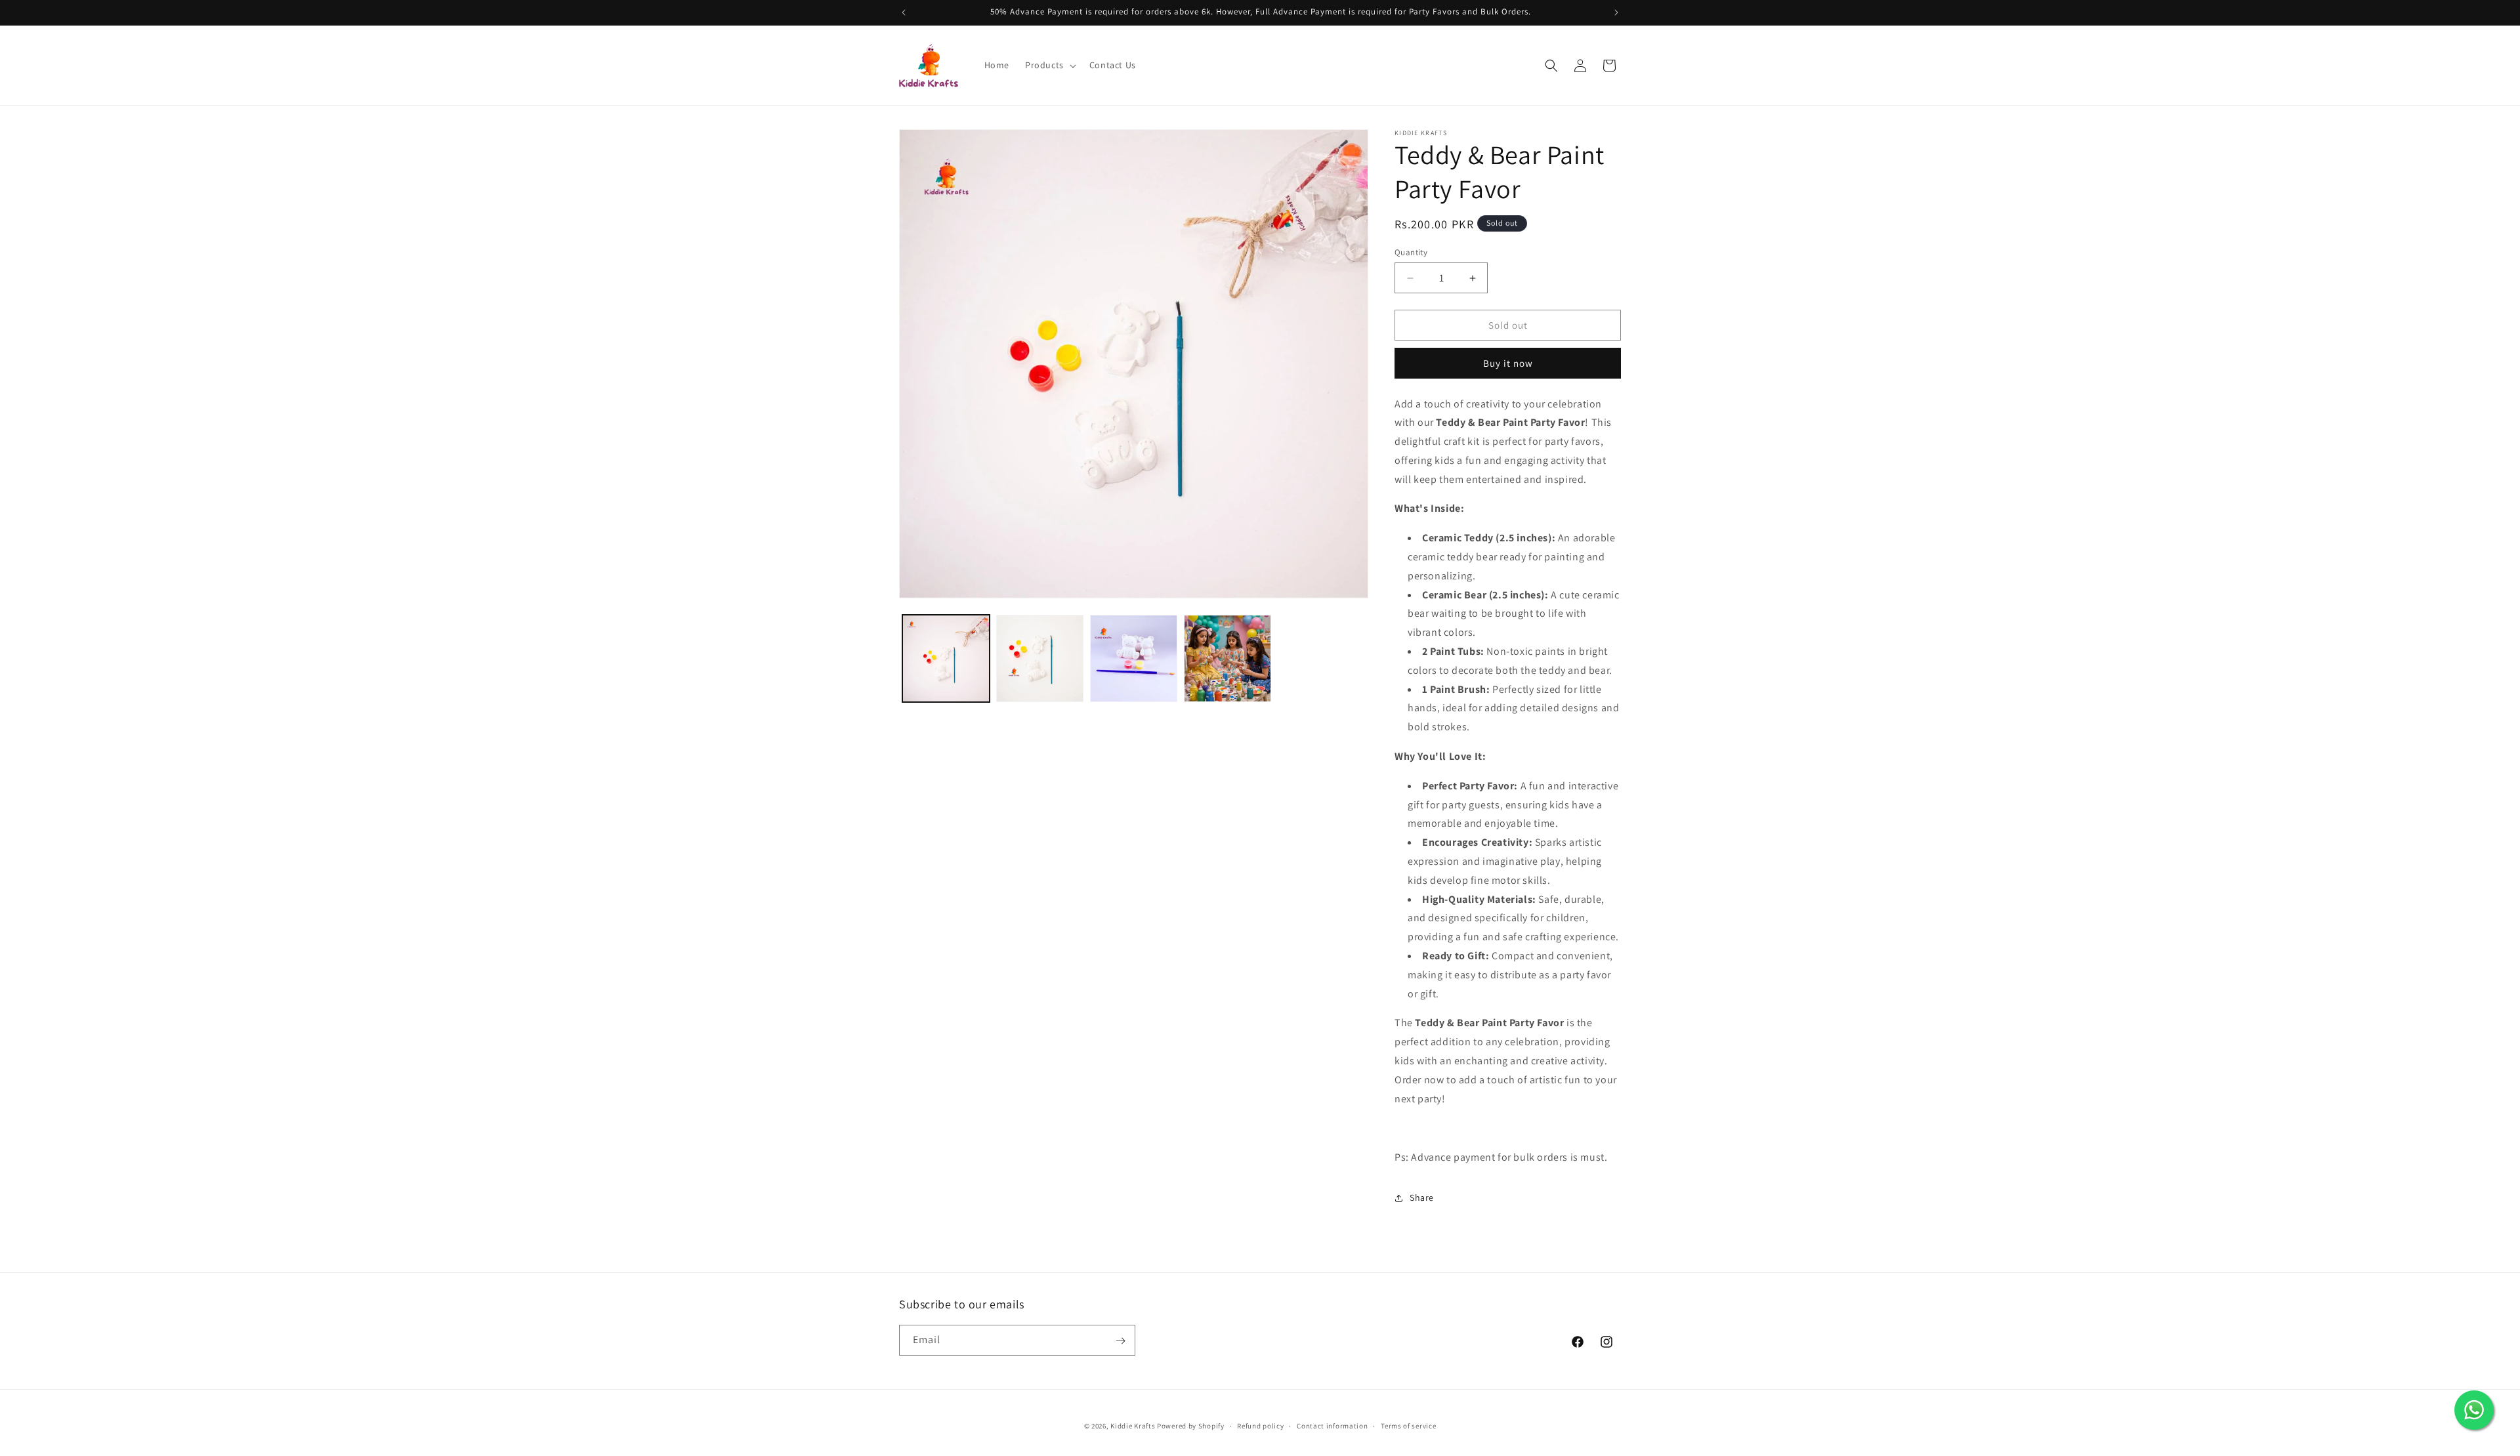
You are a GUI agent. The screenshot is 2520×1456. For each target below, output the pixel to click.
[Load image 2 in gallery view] (1040, 658)
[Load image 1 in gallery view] (946, 658)
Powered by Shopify (1191, 1426)
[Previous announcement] (904, 12)
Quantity (1411, 252)
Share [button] (1422, 1197)
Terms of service (1408, 1425)
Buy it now (1508, 363)
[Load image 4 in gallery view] (1228, 658)
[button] (1049, 65)
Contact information (1332, 1425)
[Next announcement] (1616, 12)
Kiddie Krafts (1133, 1426)
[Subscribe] (1120, 1341)
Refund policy (1260, 1425)
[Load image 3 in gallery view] (1134, 658)
